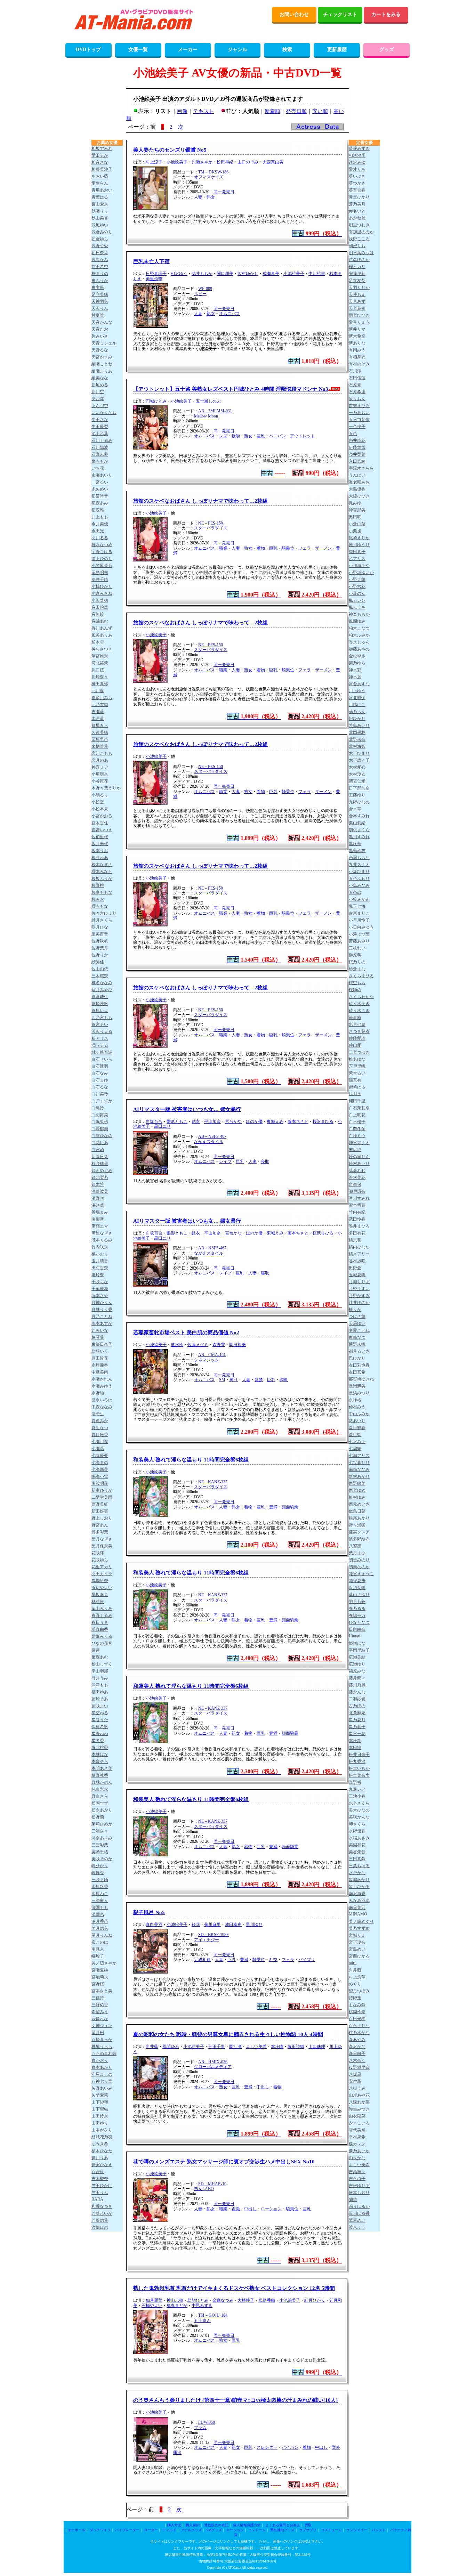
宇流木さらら (361, 468)
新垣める (100, 385)
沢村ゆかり (248, 274)
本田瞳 (355, 1748)
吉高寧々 (357, 2172)
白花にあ (100, 1143)
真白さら (100, 1796)
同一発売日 (224, 192)
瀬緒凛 (98, 1205)
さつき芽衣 (359, 1031)
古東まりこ (359, 913)
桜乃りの (357, 962)
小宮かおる (102, 816)
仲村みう (357, 1407)
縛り (234, 1380)
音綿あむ (100, 621)
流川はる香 (359, 2213)
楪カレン (357, 2144)
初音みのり (359, 1560)
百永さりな (359, 2026)
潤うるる (100, 1045)
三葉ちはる (359, 1866)
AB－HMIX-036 (213, 2062)
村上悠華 (357, 1977)
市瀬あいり (102, 475)
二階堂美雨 (102, 1497)
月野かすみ (359, 1296)
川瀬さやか (202, 162)
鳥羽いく (100, 1351)
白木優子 (357, 1122)
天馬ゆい (357, 1323)
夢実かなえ (102, 2165)
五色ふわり (359, 878)
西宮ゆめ (357, 1490)
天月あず (357, 301)
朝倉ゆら (100, 239)
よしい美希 (256, 2047)
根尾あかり (359, 1518)
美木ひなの (359, 1810)
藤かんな (357, 1692)
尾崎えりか (359, 538)
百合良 (98, 2172)
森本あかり (102, 2067)
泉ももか (100, 461)
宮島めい (357, 1949)
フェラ (305, 548)
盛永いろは (102, 1400)
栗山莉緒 (357, 823)
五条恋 (355, 892)
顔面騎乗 (290, 1507)
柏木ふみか (359, 635)
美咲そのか (102, 1859)
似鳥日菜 (357, 1511)
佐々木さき (359, 1011)
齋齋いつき (102, 830)
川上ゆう (357, 691)
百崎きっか (102, 2040)
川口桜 (98, 670)
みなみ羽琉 (359, 1901)
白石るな (100, 1087)
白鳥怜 (98, 1108)
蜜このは (100, 1942)
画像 (182, 111)
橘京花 (355, 1240)
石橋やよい (152, 2306)
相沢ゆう (179, 274)
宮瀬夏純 (100, 1970)
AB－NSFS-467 (212, 1136)
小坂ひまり (359, 872)
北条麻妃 (357, 1713)
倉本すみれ (359, 816)
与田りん (100, 2193)
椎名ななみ (102, 983)
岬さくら (357, 1824)
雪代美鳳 (357, 2130)
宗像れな (100, 2019)
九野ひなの (359, 802)
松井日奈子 (359, 1755)
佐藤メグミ (198, 1345)
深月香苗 (100, 1921)
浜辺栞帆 (357, 1588)
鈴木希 (98, 1184)
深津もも (100, 1685)
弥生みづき (359, 2109)
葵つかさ (357, 183)
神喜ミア (100, 767)
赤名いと (357, 211)
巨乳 (261, 436)
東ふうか (100, 281)
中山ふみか (359, 1414)
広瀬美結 (357, 1657)
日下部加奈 (359, 788)
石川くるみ (102, 440)
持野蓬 (355, 1998)
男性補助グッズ (282, 2530)
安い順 (320, 111)
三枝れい (357, 948)
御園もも (100, 1907)
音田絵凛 (100, 607)
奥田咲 (355, 517)
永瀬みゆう (102, 1386)
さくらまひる (361, 976)
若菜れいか (102, 2213)
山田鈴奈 (100, 2116)
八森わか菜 (359, 2102)
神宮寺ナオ (359, 1143)
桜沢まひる (323, 1121)
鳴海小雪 (100, 1476)
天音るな (100, 350)
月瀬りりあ (359, 1282)
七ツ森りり (359, 1463)
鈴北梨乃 (100, 1177)
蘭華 (353, 2200)
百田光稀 (357, 2019)
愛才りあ (357, 169)
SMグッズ (214, 2530)
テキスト (203, 111)
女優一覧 (138, 50)
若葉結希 (100, 2220)
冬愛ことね (359, 1330)
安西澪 (98, 399)
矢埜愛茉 (100, 2095)
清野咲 (98, 1198)
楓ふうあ (357, 607)
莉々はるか (359, 2206)
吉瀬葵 (98, 712)
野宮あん (100, 1525)
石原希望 (357, 392)
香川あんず (102, 628)
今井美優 (100, 524)
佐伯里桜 (100, 837)
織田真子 (357, 552)
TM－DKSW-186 (213, 172)
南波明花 (100, 1483)
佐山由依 (100, 969)
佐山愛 (355, 1045)
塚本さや (100, 1296)
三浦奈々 (100, 1831)
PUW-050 (207, 2422)
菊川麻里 (212, 1925)
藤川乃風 (357, 1685)
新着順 (272, 111)
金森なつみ (223, 2300)
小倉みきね (102, 593)
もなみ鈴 (357, 2005)
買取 (308, 2525)
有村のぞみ (359, 364)
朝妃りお (357, 246)
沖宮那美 (357, 510)
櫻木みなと (102, 872)
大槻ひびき (359, 496)
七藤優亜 (100, 1456)
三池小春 (357, 1796)
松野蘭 (98, 1817)
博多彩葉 (100, 1532)
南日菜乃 (357, 1907)
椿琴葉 (98, 1337)
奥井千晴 (100, 580)
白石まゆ (100, 1080)
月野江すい (359, 1289)
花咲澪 (98, 1553)
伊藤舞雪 (357, 447)
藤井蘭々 (357, 1678)
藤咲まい (100, 1706)
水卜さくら (359, 1803)
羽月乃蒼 (357, 1602)
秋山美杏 (100, 218)
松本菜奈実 (359, 1775)
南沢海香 (357, 1894)
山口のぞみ (248, 162)
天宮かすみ (102, 357)
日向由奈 (357, 1629)
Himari (355, 1636)
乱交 (273, 1960)
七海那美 (100, 1469)
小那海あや (359, 566)
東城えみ (275, 1121)
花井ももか (202, 274)
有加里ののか (361, 232)
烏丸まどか (177, 2306)
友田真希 (357, 1372)
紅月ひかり (315, 2300)
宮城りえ (357, 1935)
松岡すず (100, 1803)
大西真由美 (273, 162)
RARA (97, 2199)
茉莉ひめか (102, 1824)
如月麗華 (154, 2300)
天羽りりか (359, 287)
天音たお (100, 329)
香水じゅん (359, 642)
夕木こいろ (359, 2123)
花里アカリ (102, 1567)
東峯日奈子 (102, 1344)
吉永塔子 (357, 2179)
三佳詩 (98, 1998)
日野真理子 (156, 274)
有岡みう (357, 350)
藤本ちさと (298, 1121)
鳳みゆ (355, 503)
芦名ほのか (359, 260)
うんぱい (357, 475)
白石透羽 (100, 1066)
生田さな (100, 420)
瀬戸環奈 (357, 1191)
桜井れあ (100, 858)
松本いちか (359, 1768)
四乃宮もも (102, 1018)
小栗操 (355, 531)
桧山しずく (102, 1664)
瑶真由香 (100, 1629)
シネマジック (207, 1360)
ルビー (200, 294)
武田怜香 (357, 1219)
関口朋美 (225, 274)
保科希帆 (100, 1727)
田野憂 (355, 1268)
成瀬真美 (271, 274)
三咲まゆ (100, 1880)
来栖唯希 (100, 746)
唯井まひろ (359, 1226)
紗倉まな (357, 969)
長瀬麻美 (357, 1386)
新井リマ (357, 329)
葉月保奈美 (102, 1546)
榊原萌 (355, 955)
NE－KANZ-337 (213, 1482)
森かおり (100, 2060)
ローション (271, 2209)
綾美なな (100, 378)
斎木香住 (100, 823)
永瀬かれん (102, 1379)
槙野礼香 (100, 1775)
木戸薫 (98, 719)
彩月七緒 (357, 1024)
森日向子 (357, 2053)
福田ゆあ (100, 1692)
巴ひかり (357, 1358)
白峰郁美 (100, 1129)
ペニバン (277, 436)
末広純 (355, 1150)
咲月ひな (100, 927)
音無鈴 (98, 614)
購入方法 (174, 2525)
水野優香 (357, 1831)
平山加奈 (212, 1121)
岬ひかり (100, 1866)
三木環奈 (100, 976)
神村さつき (102, 649)
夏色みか (100, 1421)
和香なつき (102, 2206)
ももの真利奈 (104, 2053)
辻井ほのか (359, 1303)
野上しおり (102, 1518)
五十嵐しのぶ (208, 401)
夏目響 (355, 1435)
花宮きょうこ (361, 1574)
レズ (223, 436)
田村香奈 (100, 1268)
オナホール (77, 2530)
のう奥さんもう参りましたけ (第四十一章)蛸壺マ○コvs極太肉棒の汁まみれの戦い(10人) (235, 2400)
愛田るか (100, 155)
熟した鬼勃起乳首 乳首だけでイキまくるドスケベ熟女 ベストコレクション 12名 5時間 (234, 2288)
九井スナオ (359, 865)
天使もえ (357, 294)
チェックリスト (340, 14)
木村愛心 (357, 767)
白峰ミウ (357, 1136)
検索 (287, 50)
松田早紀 (225, 162)
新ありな (357, 343)
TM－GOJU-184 (213, 2315)
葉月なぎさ (102, 1539)
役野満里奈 (359, 2067)
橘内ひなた (359, 1247)
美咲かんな (359, 1817)
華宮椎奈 (100, 656)
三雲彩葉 (100, 1845)
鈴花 (196, 1925)
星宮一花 (357, 1734)
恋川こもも (102, 753)
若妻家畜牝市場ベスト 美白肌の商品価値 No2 (186, 1332)
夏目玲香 (100, 1435)
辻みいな (100, 1330)
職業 (223, 548)
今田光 (98, 531)
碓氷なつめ (102, 545)
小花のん (357, 593)
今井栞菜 (357, 454)
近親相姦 (202, 1960)
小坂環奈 (100, 774)
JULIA (355, 1094)
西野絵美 (357, 1483)
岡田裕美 (237, 1345)
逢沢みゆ (357, 162)
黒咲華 (355, 844)
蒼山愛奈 (100, 204)
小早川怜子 (359, 920)
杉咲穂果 (100, 1164)
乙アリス (357, 559)
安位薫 (355, 2081)
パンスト (379, 2530)
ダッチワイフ (100, 2530)
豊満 (273, 1507)
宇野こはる (102, 552)
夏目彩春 (357, 1428)
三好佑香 (100, 2005)
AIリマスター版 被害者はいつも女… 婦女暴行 (187, 1109)
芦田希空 (100, 267)
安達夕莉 (357, 274)
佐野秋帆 (100, 941)
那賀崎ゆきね (361, 1379)
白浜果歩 (100, 1122)
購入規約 (193, 2525)
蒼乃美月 (357, 204)
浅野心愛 (100, 246)
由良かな (357, 2158)
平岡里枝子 (359, 1650)
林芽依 (98, 1602)
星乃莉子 (357, 1727)
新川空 (98, 392)
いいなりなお (104, 413)
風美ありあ (102, 635)
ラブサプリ (308, 2530)
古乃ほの (357, 1706)
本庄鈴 (355, 1741)
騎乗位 (288, 548)
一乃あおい (359, 413)
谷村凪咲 (357, 1261)
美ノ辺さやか (104, 1963)
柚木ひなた (102, 2151)
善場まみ (100, 1212)
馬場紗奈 (100, 1581)
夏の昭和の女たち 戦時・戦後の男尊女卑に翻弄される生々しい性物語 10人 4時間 (228, 2034)
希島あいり (359, 726)
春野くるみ (102, 1615)
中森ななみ (102, 1407)
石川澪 (355, 371)
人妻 (198, 197)
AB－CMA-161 (212, 1355)
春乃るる (357, 1609)
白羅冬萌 (357, 1129)
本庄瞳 (277, 2047)
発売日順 (296, 111)
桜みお (98, 899)
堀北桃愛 (100, 1748)
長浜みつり (359, 1393)
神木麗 (355, 677)
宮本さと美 (102, 1991)
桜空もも (357, 983)
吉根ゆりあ (359, 2186)
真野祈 (355, 1782)
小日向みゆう (361, 927)
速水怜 (177, 1345)
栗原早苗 (100, 739)
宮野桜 (98, 1984)
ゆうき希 (100, 2144)
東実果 (98, 287)
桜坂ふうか (102, 878)
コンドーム (257, 2530)
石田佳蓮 (357, 378)
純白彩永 (100, 1789)
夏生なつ (100, 1428)
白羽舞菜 (100, 1115)
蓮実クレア (359, 1532)
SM (222, 1380)
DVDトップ (88, 50)
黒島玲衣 (357, 851)
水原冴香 (100, 1887)
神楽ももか (359, 614)
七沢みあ (357, 1442)
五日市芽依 (359, 420)
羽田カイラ (102, 1574)
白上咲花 (357, 1115)
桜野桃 (98, 885)
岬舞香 (98, 1873)
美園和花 (357, 1845)
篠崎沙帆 (100, 1004)
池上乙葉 (100, 434)
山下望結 (100, 2109)
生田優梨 (100, 427)
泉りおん (357, 399)
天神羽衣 (100, 301)
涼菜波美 (100, 1191)
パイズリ (307, 1960)
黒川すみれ (359, 837)
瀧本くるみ (102, 1240)
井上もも (100, 517)
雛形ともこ (177, 1121)
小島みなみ (359, 885)
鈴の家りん (359, 1157)
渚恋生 (98, 1414)
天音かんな (102, 322)
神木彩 (355, 670)
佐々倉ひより (104, 913)
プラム (200, 2428)
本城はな (100, 1755)
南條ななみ (359, 1469)
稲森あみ (100, 503)
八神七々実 (102, 2081)
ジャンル (237, 50)
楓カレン (357, 600)
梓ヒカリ (357, 267)
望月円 (98, 2033)
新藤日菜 (100, 1157)
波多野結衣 (359, 1539)
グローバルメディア (213, 2067)
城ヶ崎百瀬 (102, 1052)
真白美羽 (154, 1925)
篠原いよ (100, 1011)
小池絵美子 (177, 162)
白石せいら (102, 1059)
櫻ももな (100, 906)
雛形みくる (102, 1636)
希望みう (100, 2012)
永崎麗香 (100, 1365)
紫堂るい (357, 1073)
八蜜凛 (355, 1546)
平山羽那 (100, 1671)
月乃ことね (102, 1317)
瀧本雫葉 (357, 1205)
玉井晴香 (100, 1261)
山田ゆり (100, 2123)
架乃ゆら (357, 663)
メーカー (188, 50)
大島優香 (357, 489)
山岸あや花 (359, 2095)
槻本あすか (102, 1323)
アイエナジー (207, 1940)
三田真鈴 (357, 1859)
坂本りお (100, 851)
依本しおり (359, 2193)
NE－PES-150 (211, 523)
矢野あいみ (102, 2088)
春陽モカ (357, 1615)
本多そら (100, 1761)
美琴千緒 (100, 1852)
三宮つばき (359, 1052)
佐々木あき (359, 1004)
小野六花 (357, 586)
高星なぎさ (102, 1233)
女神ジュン (102, 2026)
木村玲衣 (357, 774)
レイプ (225, 1161)
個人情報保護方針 (247, 2525)
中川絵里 (317, 274)
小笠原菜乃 (102, 566)
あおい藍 (100, 176)
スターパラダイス (211, 528)
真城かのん (102, 1782)
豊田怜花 (100, 1358)
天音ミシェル (104, 343)
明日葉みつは (361, 253)
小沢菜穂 (100, 600)
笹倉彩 (355, 1018)
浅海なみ (100, 260)
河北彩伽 (357, 698)
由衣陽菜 (357, 2116)
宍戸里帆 (357, 1066)
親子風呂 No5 (149, 1912)
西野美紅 (100, 1504)
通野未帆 (357, 1344)
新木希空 (357, 336)
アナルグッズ (191, 2530)
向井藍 (152, 2047)
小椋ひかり (102, 586)
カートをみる (386, 14)
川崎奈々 (100, 677)
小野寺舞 (357, 580)
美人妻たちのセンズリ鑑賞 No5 (170, 150)
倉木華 (355, 809)
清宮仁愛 (357, 781)
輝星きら (100, 726)
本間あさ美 (102, 1768)
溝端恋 (98, 1914)
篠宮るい (100, 1024)
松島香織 (267, 2300)
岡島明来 (100, 573)
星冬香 (98, 1741)
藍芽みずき (359, 148)
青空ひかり (359, 197)
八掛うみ (357, 2088)
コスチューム (331, 2530)
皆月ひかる (359, 1887)
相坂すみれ (102, 148)
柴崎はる (357, 1087)
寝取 (265, 1161)
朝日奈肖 (100, 253)
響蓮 (96, 1650)
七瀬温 (98, 1449)
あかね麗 (357, 218)
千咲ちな (100, 1282)
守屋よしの (102, 2074)
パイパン (290, 2447)
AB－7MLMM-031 (215, 411)
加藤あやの (359, 649)
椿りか (355, 1310)
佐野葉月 (100, 948)
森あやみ (357, 2040)
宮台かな (233, 1121)
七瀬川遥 (100, 1442)
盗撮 (236, 2209)
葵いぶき (357, 176)
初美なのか (359, 1567)
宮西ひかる (359, 1956)
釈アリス (100, 1038)
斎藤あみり (359, 941)
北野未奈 (357, 739)
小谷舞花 (100, 781)
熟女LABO (204, 2189)
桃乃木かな (359, 2033)
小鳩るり (100, 795)
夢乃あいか (359, 2151)
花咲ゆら (100, 1560)
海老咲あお (359, 482)
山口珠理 (317, 2047)
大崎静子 (246, 2300)
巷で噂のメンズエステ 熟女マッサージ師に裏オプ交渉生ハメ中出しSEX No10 (224, 2162)
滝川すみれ (359, 1198)
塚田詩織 (296, 2047)
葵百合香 (357, 190)
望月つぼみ (359, 1991)
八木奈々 (357, 2060)
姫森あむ (100, 1657)
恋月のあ (100, 760)
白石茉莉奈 (359, 1108)
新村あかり (359, 1476)
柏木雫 (98, 642)
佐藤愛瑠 (357, 1038)
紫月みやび (102, 990)
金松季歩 (357, 656)
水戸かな (357, 1873)
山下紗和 (100, 2102)
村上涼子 (154, 162)
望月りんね (102, 1935)
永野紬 (98, 1393)
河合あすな (359, 684)
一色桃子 (357, 427)
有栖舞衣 (357, 357)
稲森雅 (98, 510)
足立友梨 (357, 281)
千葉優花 (100, 1289)
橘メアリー (359, 1254)
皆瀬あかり (359, 1880)
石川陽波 (100, 447)
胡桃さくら (359, 830)
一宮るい (100, 482)
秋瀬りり (100, 211)
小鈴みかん (359, 899)
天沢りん (100, 308)
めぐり (355, 1984)
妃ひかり (357, 719)
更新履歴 (337, 50)
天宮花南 (357, 308)
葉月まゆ (357, 1553)
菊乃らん (357, 712)
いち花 (98, 468)
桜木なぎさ (102, 865)
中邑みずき (202, 2306)
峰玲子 (98, 1956)
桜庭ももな (102, 892)
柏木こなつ (359, 628)
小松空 (98, 802)
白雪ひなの (102, 1136)
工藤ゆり (357, 795)
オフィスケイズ (209, 177)
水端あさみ (359, 1838)
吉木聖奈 (100, 2179)
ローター (151, 2530)
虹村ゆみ (357, 1497)
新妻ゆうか (102, 1490)
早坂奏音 (100, 1595)
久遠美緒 (100, 732)
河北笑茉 (100, 663)
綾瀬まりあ (102, 371)
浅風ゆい (100, 225)
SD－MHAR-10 (212, 2184)
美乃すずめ (359, 1928)
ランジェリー (357, 2530)
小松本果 (100, 809)
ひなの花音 (102, 1643)
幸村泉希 (357, 2137)
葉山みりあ (102, 1609)
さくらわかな (361, 997)
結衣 (196, 1121)
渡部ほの (100, 2227)
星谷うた (100, 1720)
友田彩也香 (359, 1365)
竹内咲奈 (100, 1247)
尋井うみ (100, 1678)
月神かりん (102, 1303)
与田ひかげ (102, 2186)
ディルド (169, 2530)
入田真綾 (357, 461)
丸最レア (357, 1789)
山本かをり (102, 2130)
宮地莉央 (100, 1977)
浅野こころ (359, 239)
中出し (263, 2087)
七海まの (100, 1463)
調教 (284, 1380)
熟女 (211, 197)
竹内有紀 (357, 1212)
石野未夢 (100, 454)
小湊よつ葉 (359, 934)
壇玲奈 (98, 1275)
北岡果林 (357, 732)
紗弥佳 (98, 962)
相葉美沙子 (102, 169)
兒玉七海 (357, 906)
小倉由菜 (357, 524)
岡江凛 (235, 2047)
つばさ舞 (357, 1317)
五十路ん (202, 2320)
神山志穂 (175, 2300)
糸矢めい (100, 489)
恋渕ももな (359, 858)
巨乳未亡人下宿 (151, 261)
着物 (261, 548)
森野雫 (219, 1345)
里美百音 (100, 934)
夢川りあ (100, 2158)
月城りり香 (102, 1310)
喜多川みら (102, 698)
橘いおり (100, 1254)
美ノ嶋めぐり (361, 1921)
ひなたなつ (359, 1622)
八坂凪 (355, 2074)
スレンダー (267, 2447)
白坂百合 (154, 1121)
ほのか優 (254, 1121)
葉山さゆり (359, 1595)
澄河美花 (357, 1177)
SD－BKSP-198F (214, 1935)
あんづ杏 (100, 406)
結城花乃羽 (102, 2137)
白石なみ (100, 1073)
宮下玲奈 (357, 1942)
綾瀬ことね (102, 364)
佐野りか (100, 955)
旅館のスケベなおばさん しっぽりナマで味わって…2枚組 (200, 501)
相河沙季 (357, 155)
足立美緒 (100, 294)
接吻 (236, 436)
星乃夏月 (357, 1720)
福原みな (357, 1671)
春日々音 (100, 1622)
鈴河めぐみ (102, 1170)
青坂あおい (102, 190)
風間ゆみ (171, 2047)
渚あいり (357, 1421)
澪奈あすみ (102, 1838)
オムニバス (230, 314)
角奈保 (355, 1184)
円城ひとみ (156, 401)
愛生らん (100, 183)
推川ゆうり (359, 545)
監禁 (259, 1380)
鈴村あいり (359, 1164)
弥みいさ (100, 336)
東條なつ (357, 1337)
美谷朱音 (357, 1852)
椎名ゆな (357, 1059)
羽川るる (100, 538)
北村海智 (357, 746)
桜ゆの (355, 990)
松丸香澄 (357, 1761)
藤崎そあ (100, 1699)
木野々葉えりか (106, 788)
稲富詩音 (100, 496)
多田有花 (357, 1233)
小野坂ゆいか (361, 573)
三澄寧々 (100, 1901)
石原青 (355, 385)
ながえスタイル (209, 1142)
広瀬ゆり (357, 1664)
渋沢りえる (102, 1031)
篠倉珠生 (100, 997)
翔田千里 (217, 2047)
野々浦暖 (357, 1525)
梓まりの (100, 274)
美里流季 (154, 279)
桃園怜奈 (357, 2012)
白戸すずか (102, 1101)
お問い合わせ (294, 14)
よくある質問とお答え (283, 2525)
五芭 (353, 434)
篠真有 (355, 1080)
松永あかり (102, 1810)
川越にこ (357, 705)
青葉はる (100, 197)
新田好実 (100, 1511)
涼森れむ (357, 1170)
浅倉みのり (102, 232)
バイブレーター (127, 2530)
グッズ (387, 50)
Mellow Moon (206, 416)
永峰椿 (355, 1400)
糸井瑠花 (357, 440)
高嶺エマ (100, 1226)
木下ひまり (359, 753)
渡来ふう (357, 2227)
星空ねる (100, 1713)
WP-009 (205, 289)
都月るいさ (359, 1351)
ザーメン (323, 548)
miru (353, 1963)
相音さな (100, 162)
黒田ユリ (162, 1126)
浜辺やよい (102, 1588)
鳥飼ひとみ (198, 2300)
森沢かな (357, 2047)
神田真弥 (100, 684)
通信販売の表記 (216, 2525)
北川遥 (98, 691)
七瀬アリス (359, 1456)
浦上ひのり (102, 559)
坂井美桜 (100, 844)
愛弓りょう (359, 322)
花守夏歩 (357, 1581)
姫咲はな (357, 1643)
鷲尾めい (357, 2220)
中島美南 (100, 1372)
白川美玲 (100, 1094)
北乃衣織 (100, 705)
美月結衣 (100, 1928)
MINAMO (358, 1914)
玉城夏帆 (357, 1275)
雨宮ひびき (359, 315)
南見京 (98, 1949)
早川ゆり (254, 1925)
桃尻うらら (102, 2047)
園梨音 (98, 1219)
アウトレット (303, 436)
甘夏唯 (98, 315)
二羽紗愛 (357, 1699)
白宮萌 (98, 1150)
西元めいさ (359, 1504)
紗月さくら (102, 920)
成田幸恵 (233, 1925)
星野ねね (100, 1734)
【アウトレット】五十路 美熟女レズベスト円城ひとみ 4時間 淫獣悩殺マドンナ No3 (231, 389)
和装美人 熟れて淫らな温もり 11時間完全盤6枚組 (191, 1460)
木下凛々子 (359, 760)
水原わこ (100, 1894)
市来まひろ (359, 406)
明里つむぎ (359, 225)
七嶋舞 (355, 1449)
